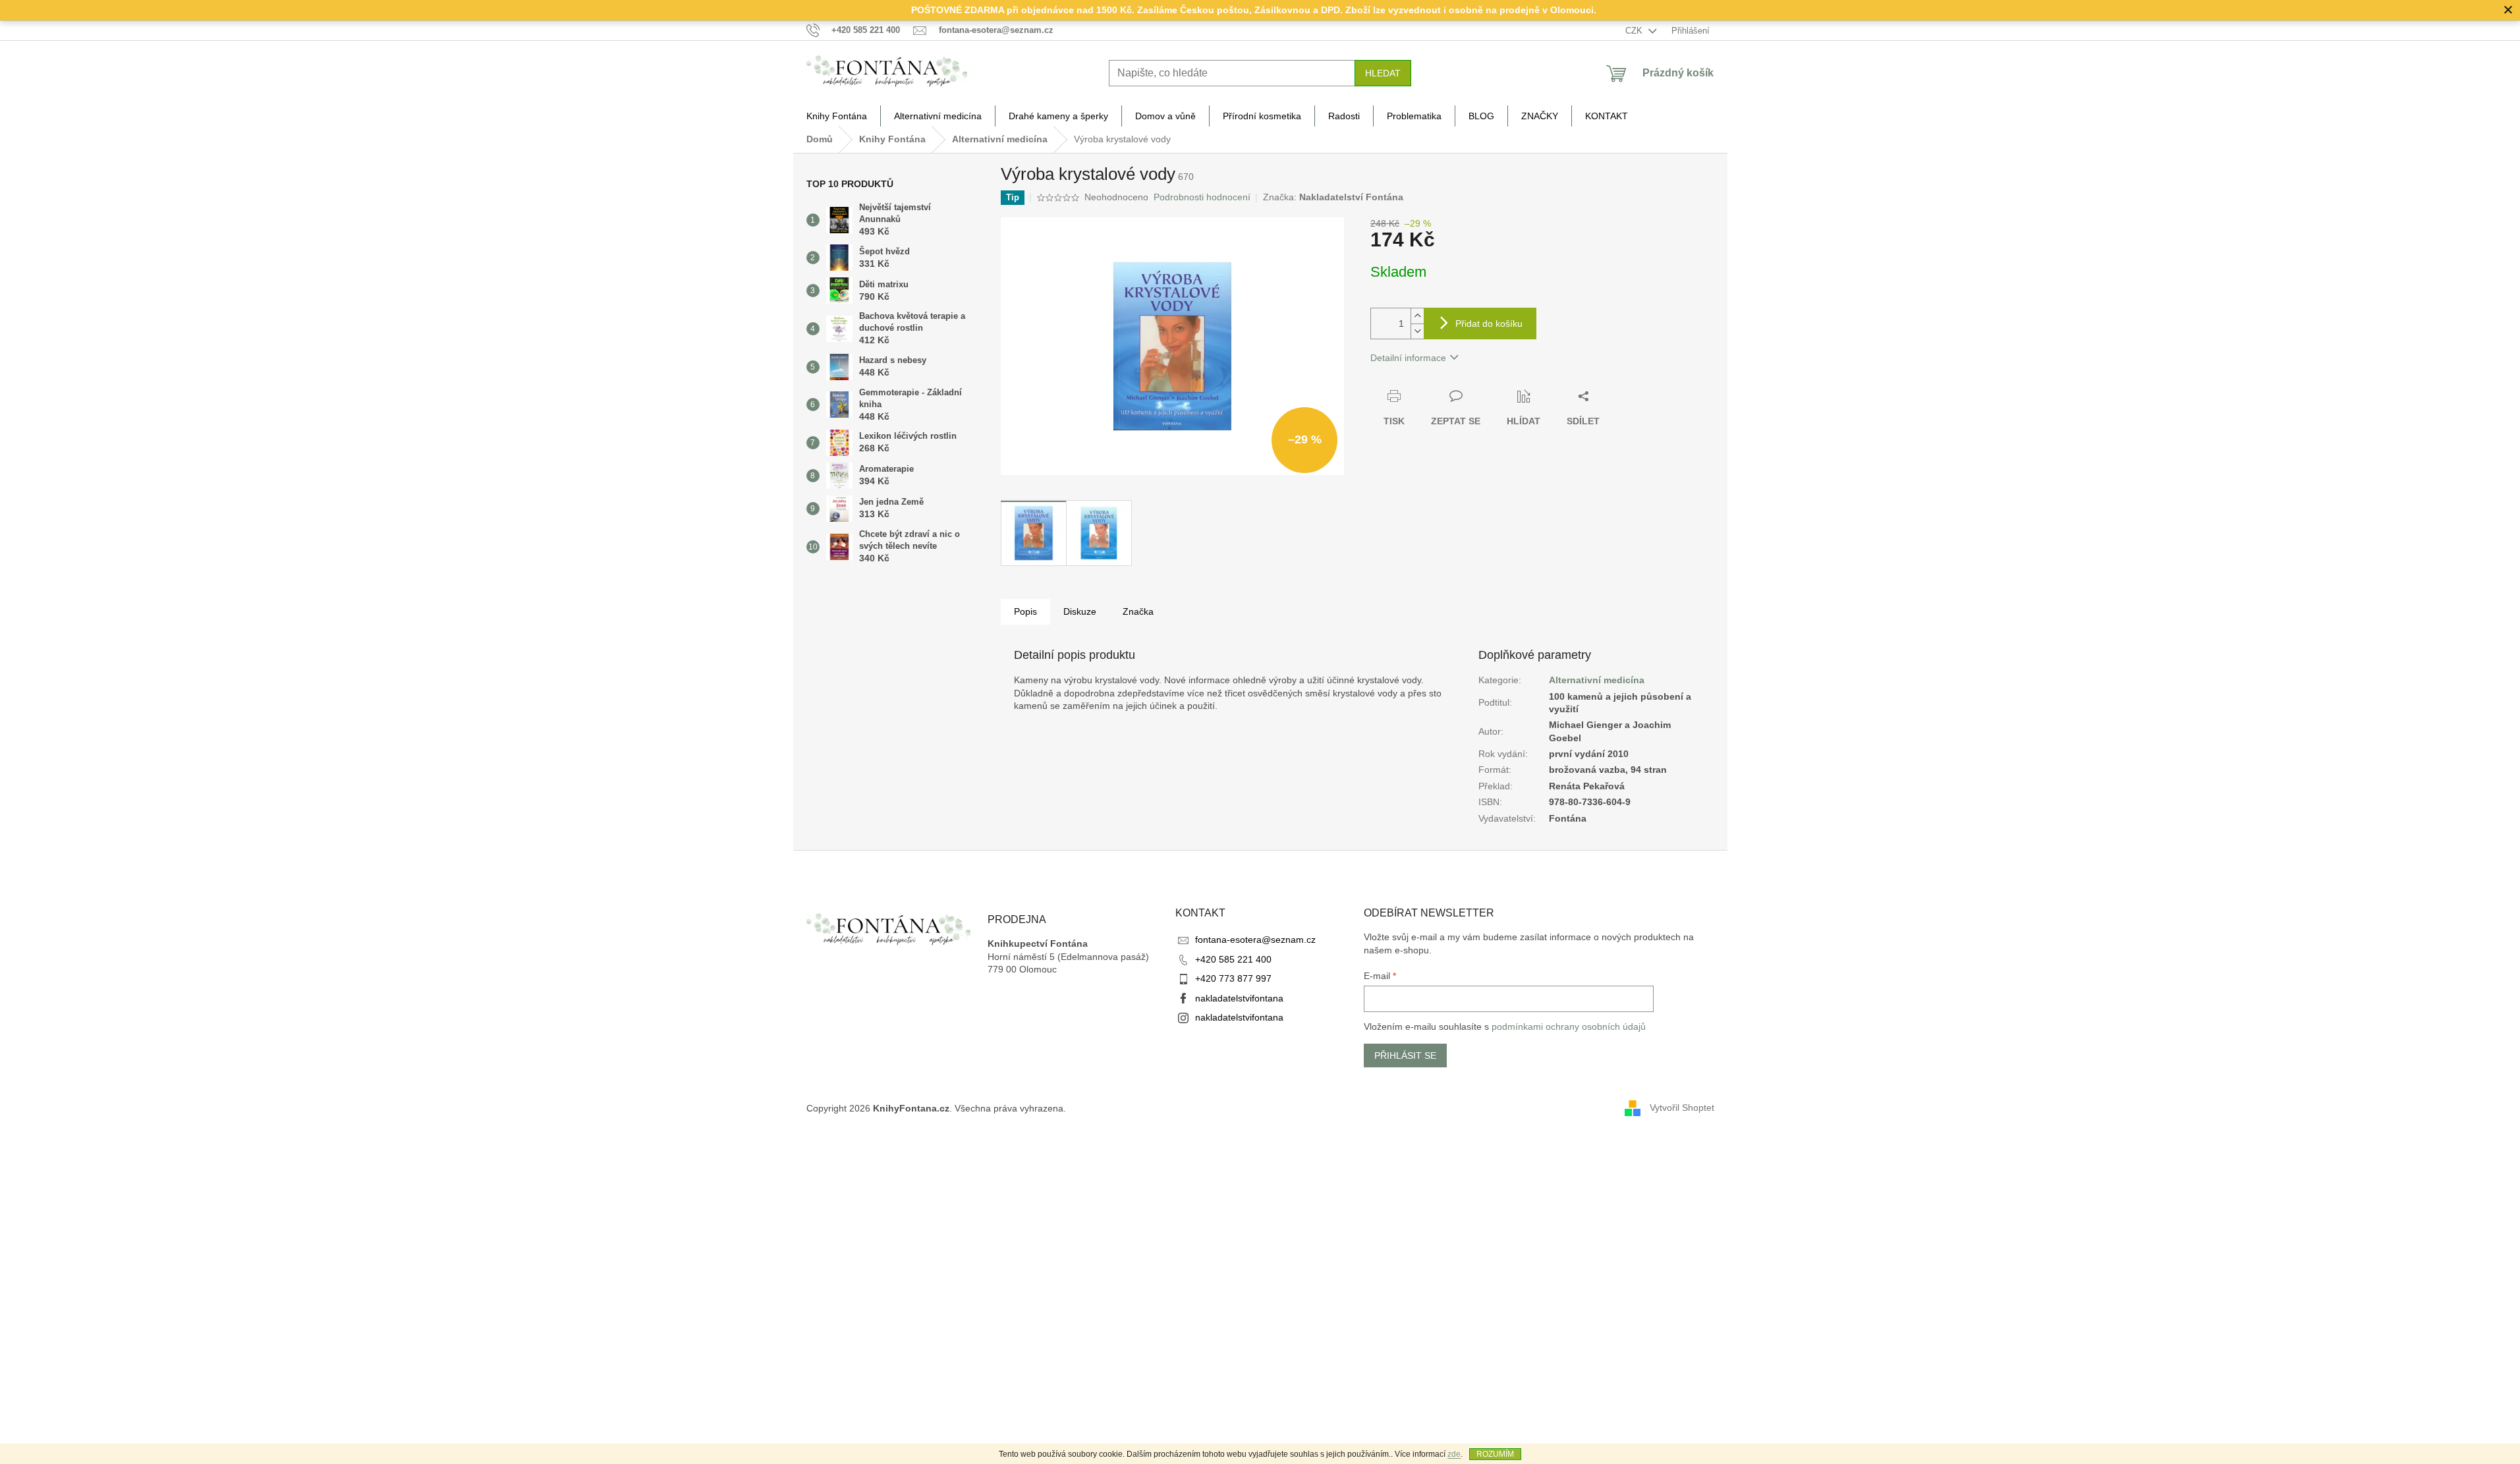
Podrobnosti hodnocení (1202, 197)
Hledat (1383, 73)
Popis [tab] (1025, 611)
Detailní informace (1408, 358)
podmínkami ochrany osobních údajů (1569, 1027)
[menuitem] (837, 116)
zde (1454, 1454)
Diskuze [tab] (1080, 611)
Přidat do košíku (1489, 324)
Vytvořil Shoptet (1682, 1108)
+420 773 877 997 (1233, 978)
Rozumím (1495, 1454)
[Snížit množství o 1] (1417, 331)
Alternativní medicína (1597, 680)
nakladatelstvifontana (1239, 998)
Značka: (1333, 197)
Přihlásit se (1405, 1056)
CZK (1635, 31)
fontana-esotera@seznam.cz (1255, 940)
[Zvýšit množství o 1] (1417, 316)
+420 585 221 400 (1233, 959)
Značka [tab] (1138, 611)
